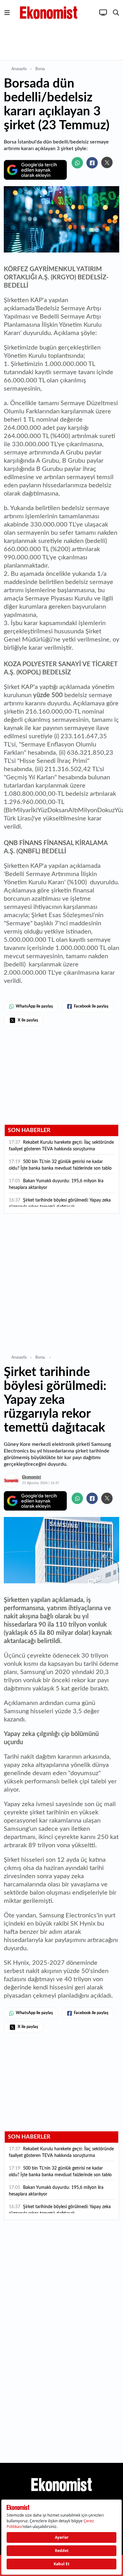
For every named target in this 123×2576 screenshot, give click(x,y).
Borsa (41, 69)
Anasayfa (19, 69)
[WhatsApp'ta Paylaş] (77, 163)
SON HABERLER (29, 1130)
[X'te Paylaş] (107, 162)
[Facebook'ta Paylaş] (92, 163)
